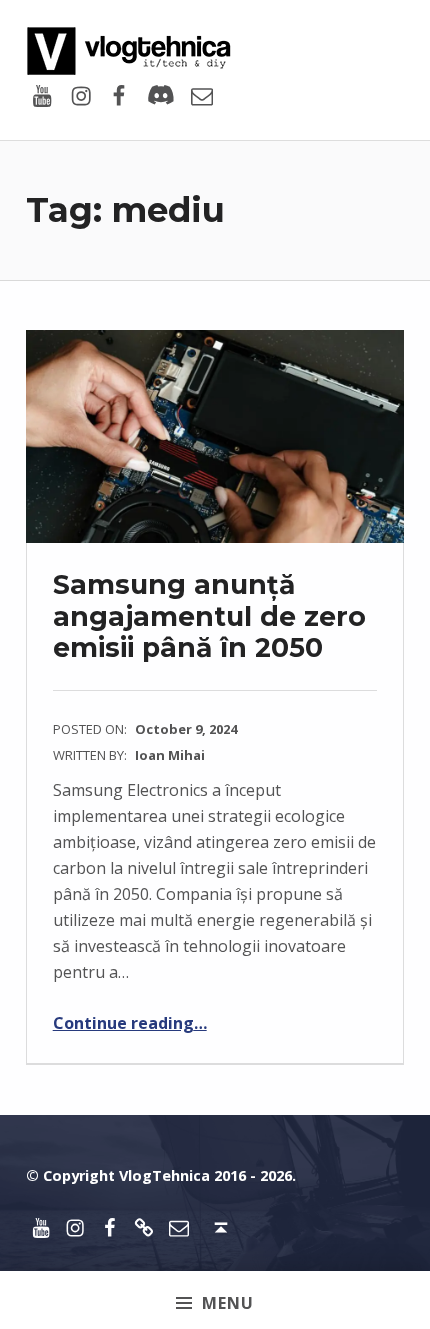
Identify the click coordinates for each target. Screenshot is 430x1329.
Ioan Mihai (170, 755)
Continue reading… (130, 1023)
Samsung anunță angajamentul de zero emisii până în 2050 (209, 616)
